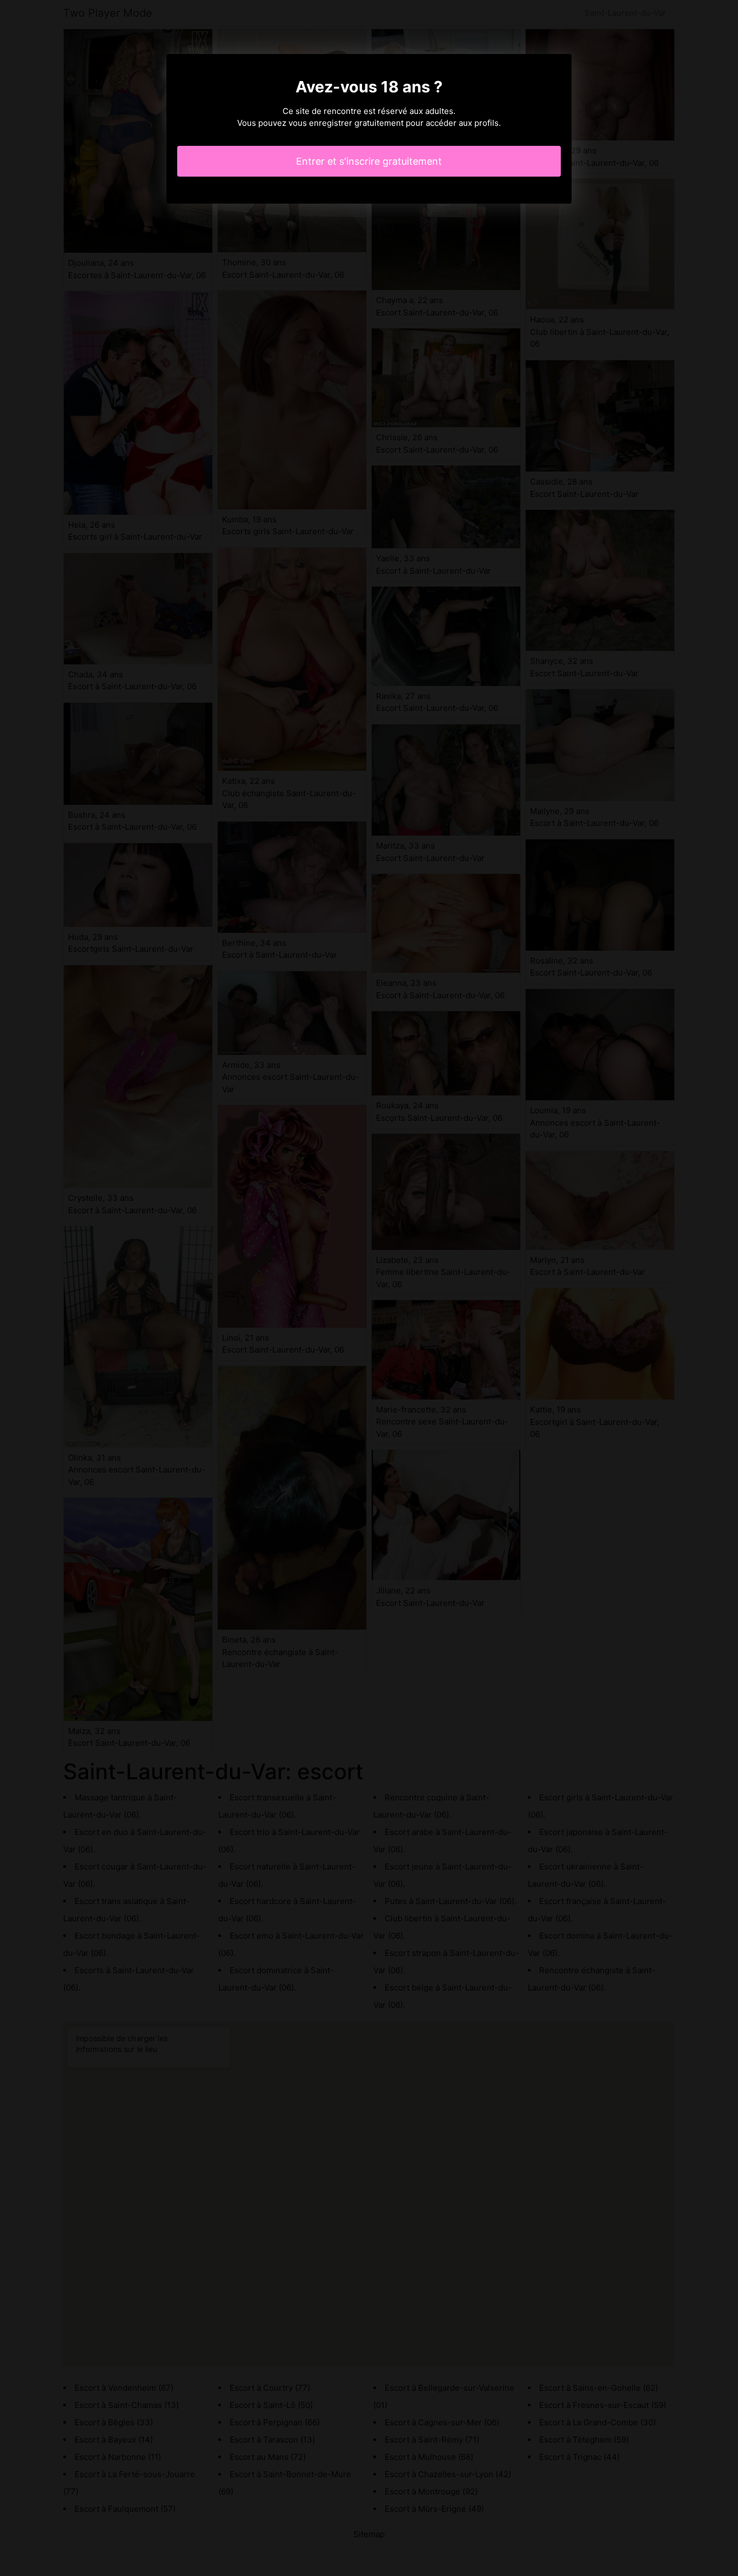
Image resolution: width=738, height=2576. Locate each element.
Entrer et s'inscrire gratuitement (369, 161)
